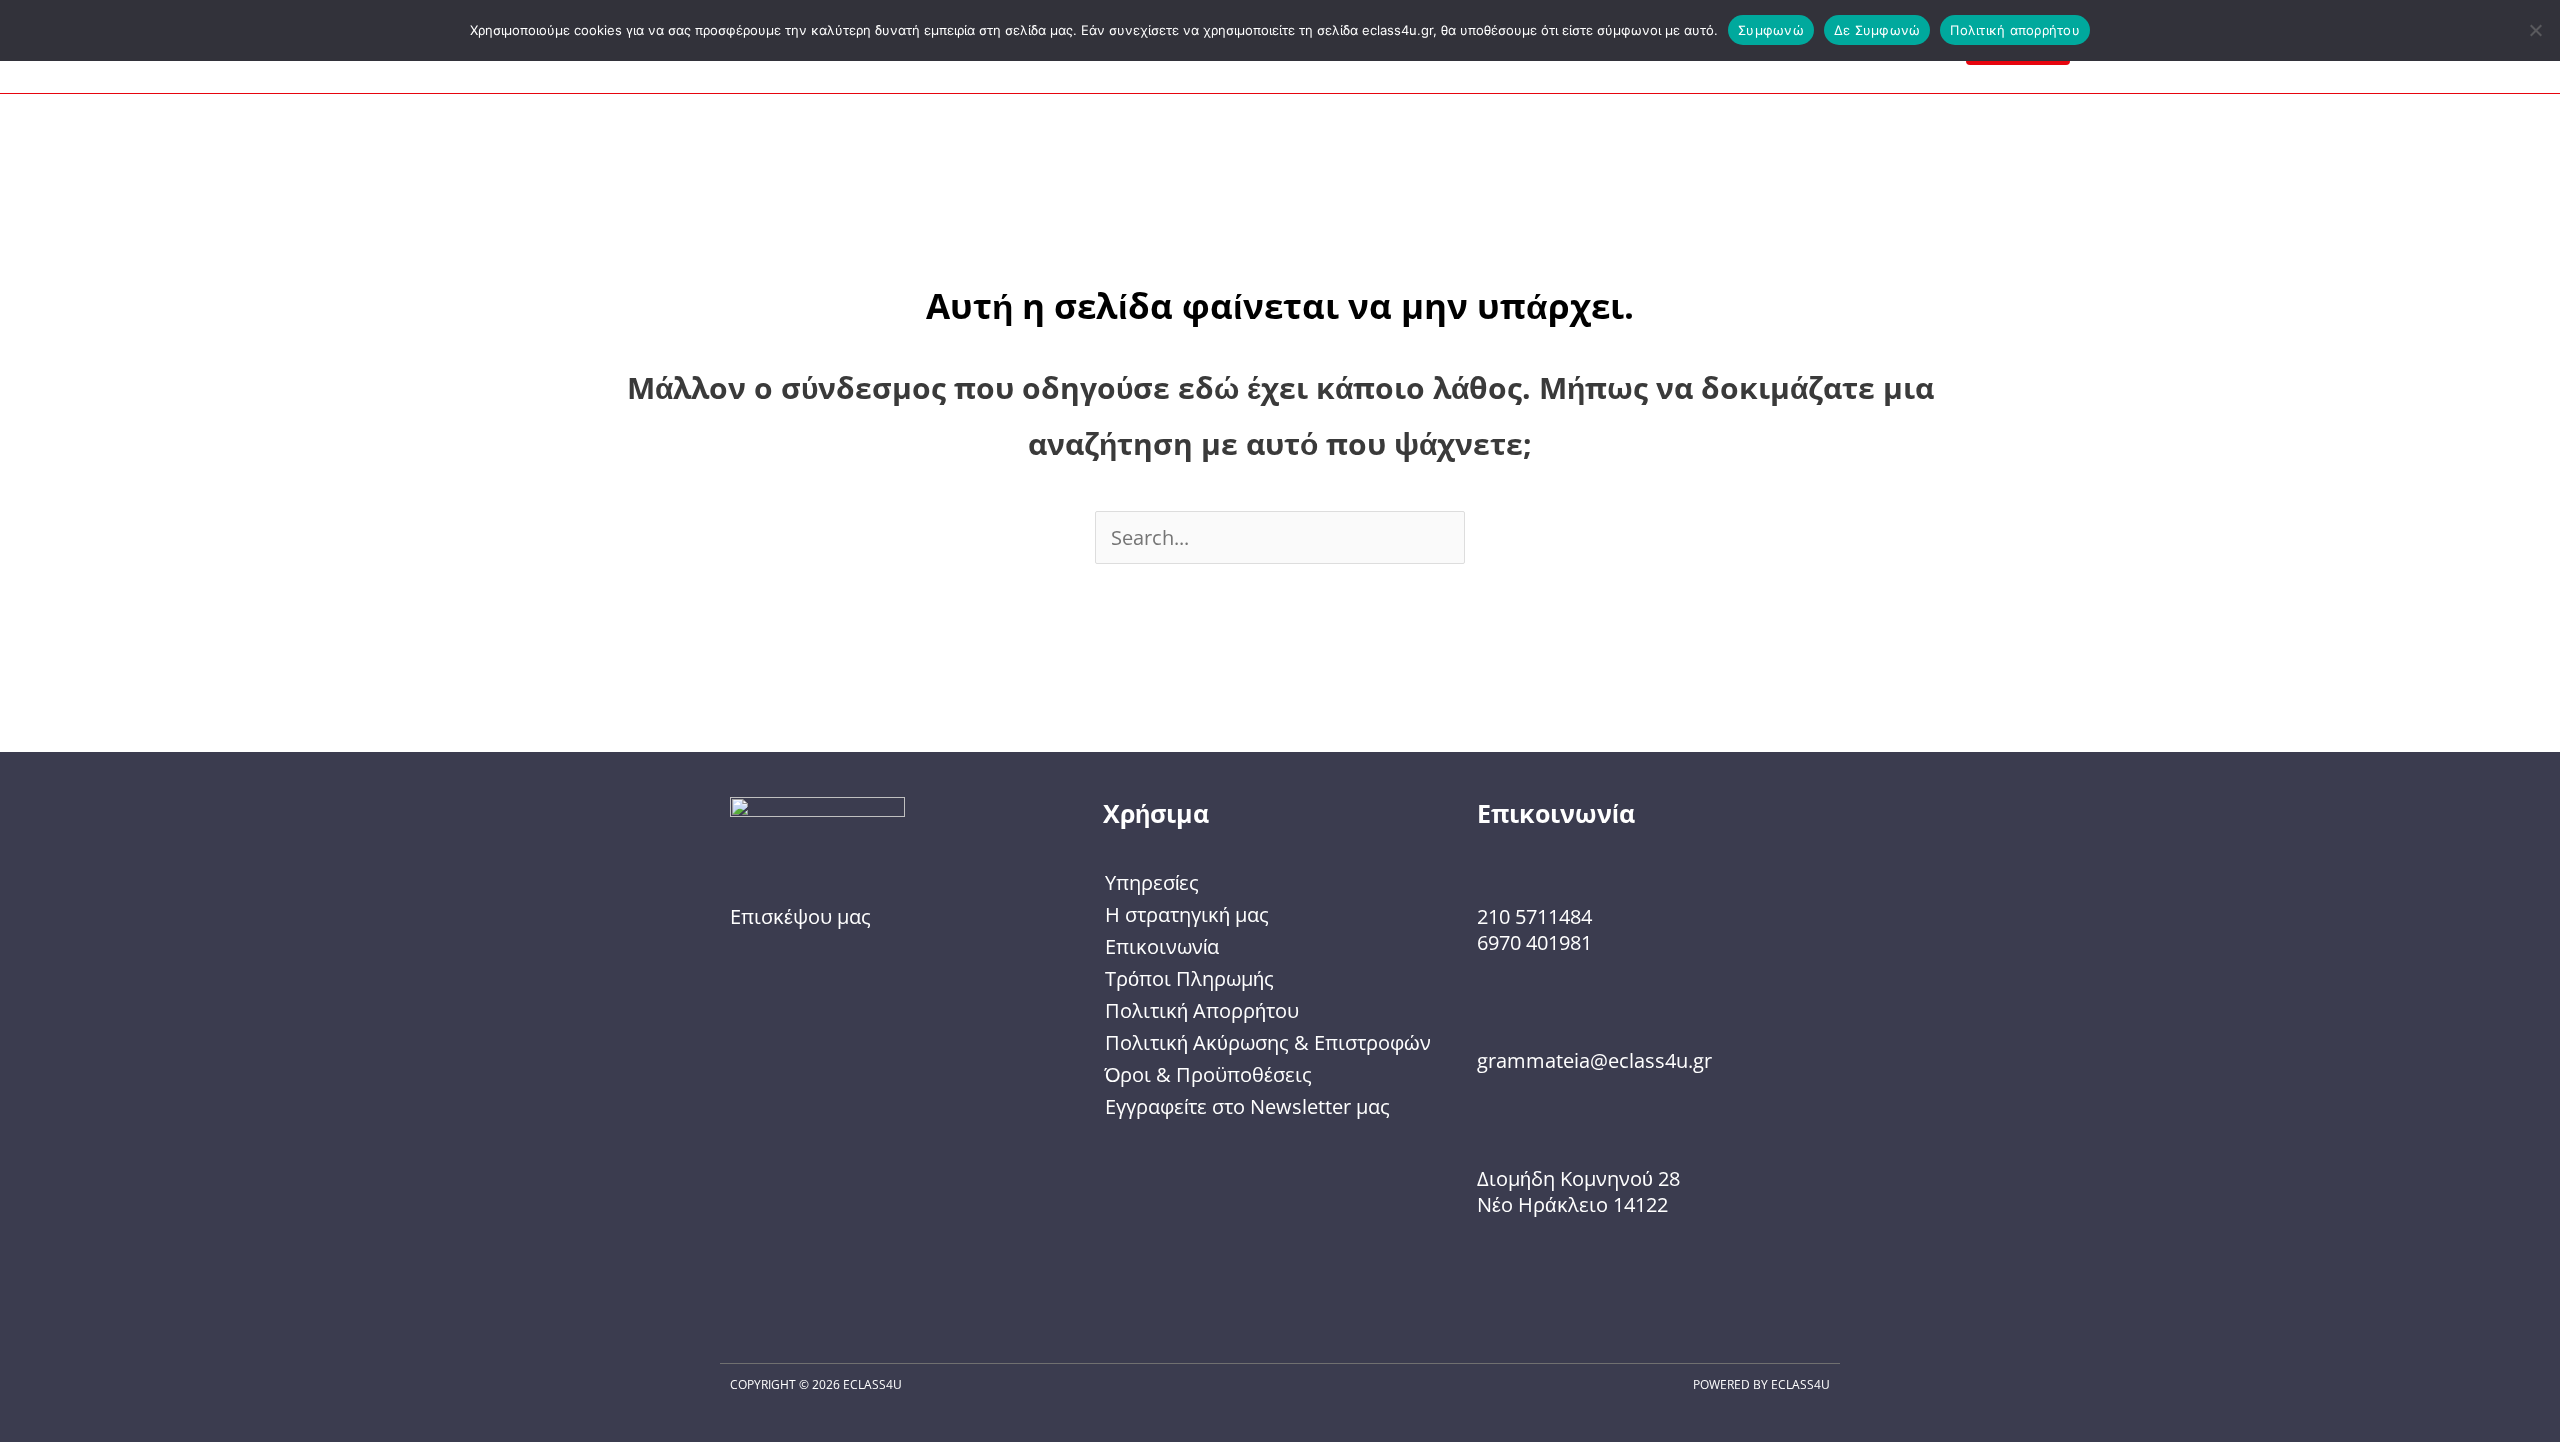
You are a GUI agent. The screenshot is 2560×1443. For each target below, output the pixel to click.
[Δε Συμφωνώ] (2535, 30)
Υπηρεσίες (1152, 882)
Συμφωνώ (1771, 30)
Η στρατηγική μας (1187, 914)
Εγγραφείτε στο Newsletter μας (1247, 1106)
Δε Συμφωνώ (1877, 30)
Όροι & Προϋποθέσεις (1208, 1074)
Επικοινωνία (1162, 946)
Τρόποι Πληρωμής (1189, 978)
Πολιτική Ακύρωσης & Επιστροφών (1268, 1042)
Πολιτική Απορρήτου (1202, 1010)
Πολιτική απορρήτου (2015, 30)
